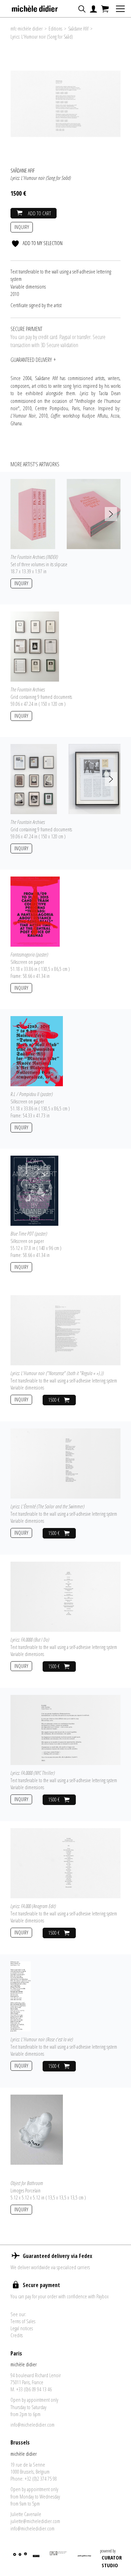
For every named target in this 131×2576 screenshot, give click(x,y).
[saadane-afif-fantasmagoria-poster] (35, 911)
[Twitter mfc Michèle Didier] (14, 2559)
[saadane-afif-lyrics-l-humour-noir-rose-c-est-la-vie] (21, 1996)
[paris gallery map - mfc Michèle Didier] (84, 2559)
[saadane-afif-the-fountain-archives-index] (33, 513)
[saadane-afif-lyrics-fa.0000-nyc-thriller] (69, 1729)
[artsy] (36, 2559)
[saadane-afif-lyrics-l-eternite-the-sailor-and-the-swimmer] (69, 1463)
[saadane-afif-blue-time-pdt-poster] (34, 1190)
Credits (17, 2335)
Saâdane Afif (78, 29)
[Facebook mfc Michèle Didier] (20, 2559)
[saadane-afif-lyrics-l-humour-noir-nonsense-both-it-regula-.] (69, 1330)
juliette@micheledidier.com (35, 2521)
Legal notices (22, 2328)
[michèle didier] (35, 7)
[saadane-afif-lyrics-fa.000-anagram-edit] (69, 1862)
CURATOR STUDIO (112, 2561)
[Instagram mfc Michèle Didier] (25, 2559)
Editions (55, 29)
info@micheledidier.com (32, 2425)
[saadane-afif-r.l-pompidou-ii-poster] (37, 1050)
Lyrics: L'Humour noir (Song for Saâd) (42, 37)
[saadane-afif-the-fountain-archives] (35, 646)
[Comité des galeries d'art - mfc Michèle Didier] (59, 2559)
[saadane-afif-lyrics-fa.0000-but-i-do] (69, 1596)
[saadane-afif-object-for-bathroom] (37, 2129)
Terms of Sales (23, 2321)
